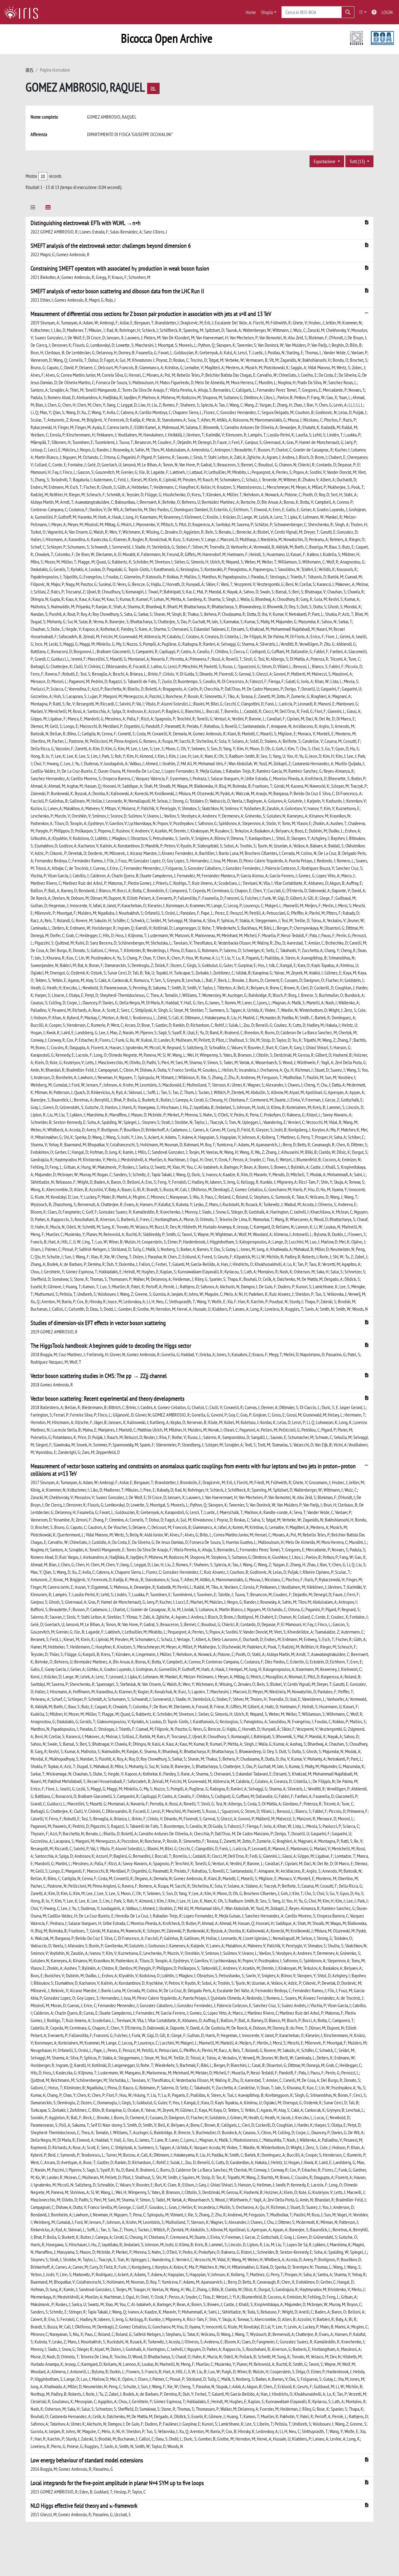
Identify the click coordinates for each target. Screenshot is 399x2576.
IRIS (29, 70)
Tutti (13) (358, 161)
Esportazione (325, 161)
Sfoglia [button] (267, 12)
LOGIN (387, 12)
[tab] (33, 208)
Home (251, 12)
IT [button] (361, 12)
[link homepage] (23, 12)
